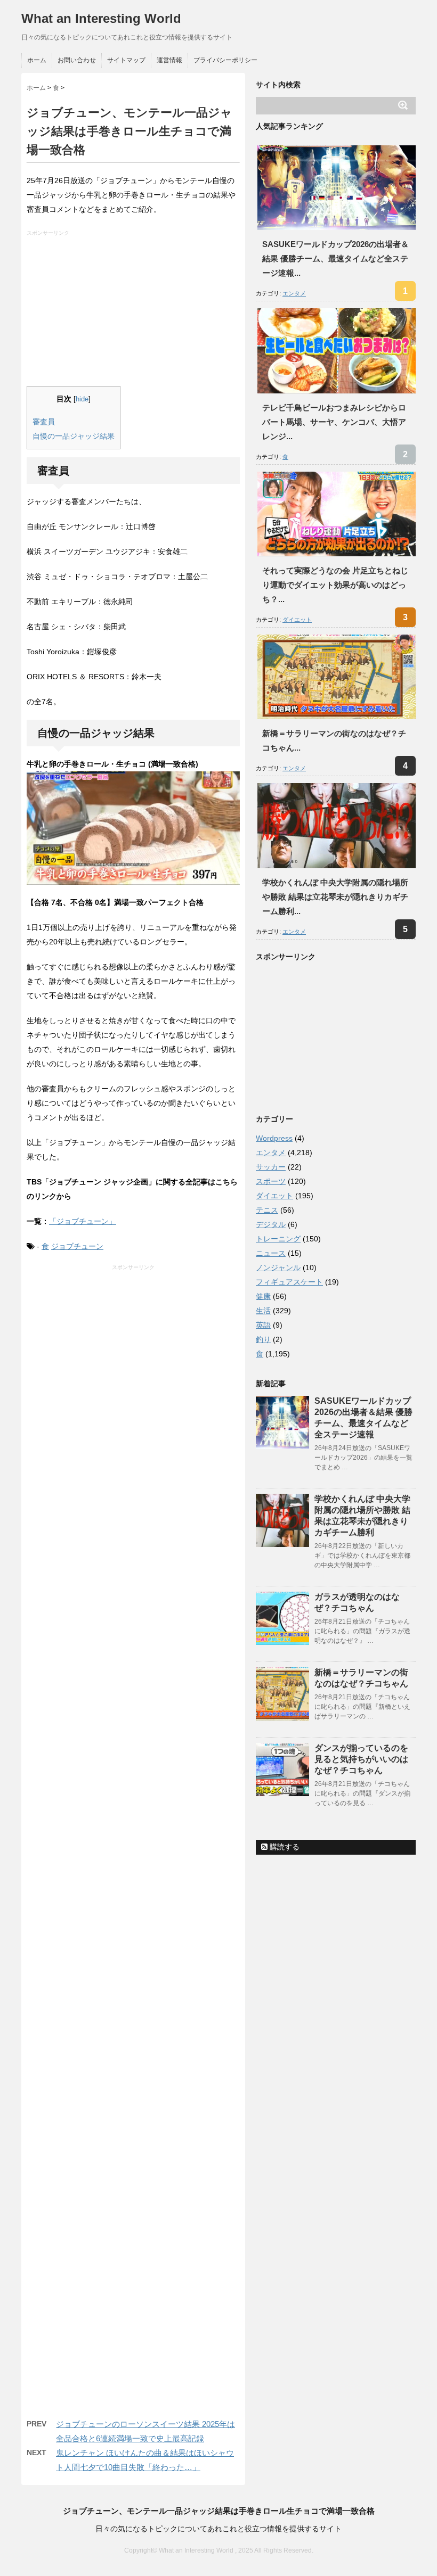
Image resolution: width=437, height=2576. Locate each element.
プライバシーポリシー (225, 60)
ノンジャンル (278, 1268)
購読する (284, 1847)
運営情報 (169, 60)
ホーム (37, 60)
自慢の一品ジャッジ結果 (74, 436)
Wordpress (274, 1138)
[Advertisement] (135, 311)
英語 (263, 1325)
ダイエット (297, 620)
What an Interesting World (101, 18)
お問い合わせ (77, 60)
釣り (263, 1339)
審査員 (44, 422)
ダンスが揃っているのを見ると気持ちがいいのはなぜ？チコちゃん (361, 1759)
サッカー (271, 1167)
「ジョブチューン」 (83, 1221)
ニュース (271, 1253)
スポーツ (271, 1181)
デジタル (271, 1224)
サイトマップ (126, 60)
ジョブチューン (77, 1246)
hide (82, 399)
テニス (267, 1210)
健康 (263, 1296)
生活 (263, 1311)
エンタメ (294, 293)
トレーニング (278, 1239)
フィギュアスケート (289, 1282)
